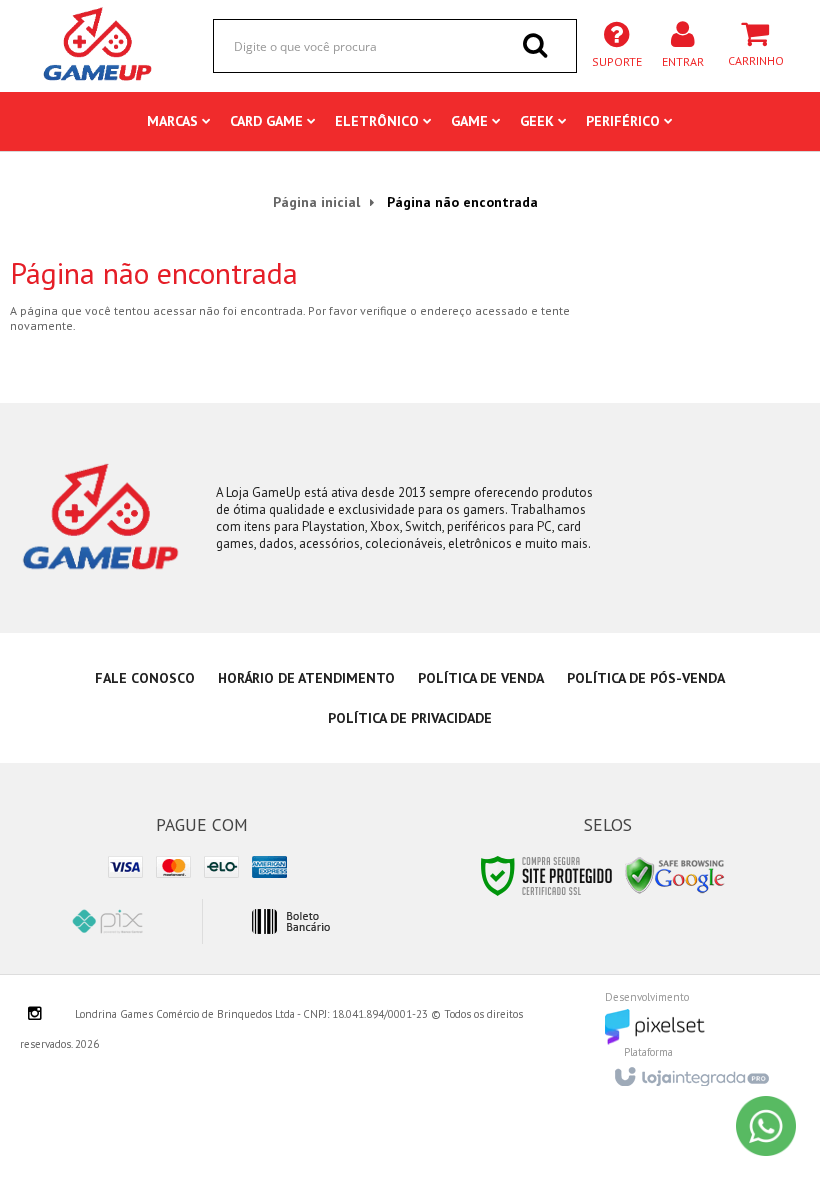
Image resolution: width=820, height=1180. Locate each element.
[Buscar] (535, 45)
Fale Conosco (145, 678)
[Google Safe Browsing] (675, 874)
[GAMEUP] (98, 45)
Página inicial (316, 202)
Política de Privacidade (410, 718)
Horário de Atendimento (306, 678)
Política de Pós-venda (646, 678)
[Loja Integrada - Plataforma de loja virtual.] (690, 1071)
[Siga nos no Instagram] (35, 1015)
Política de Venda (481, 678)
